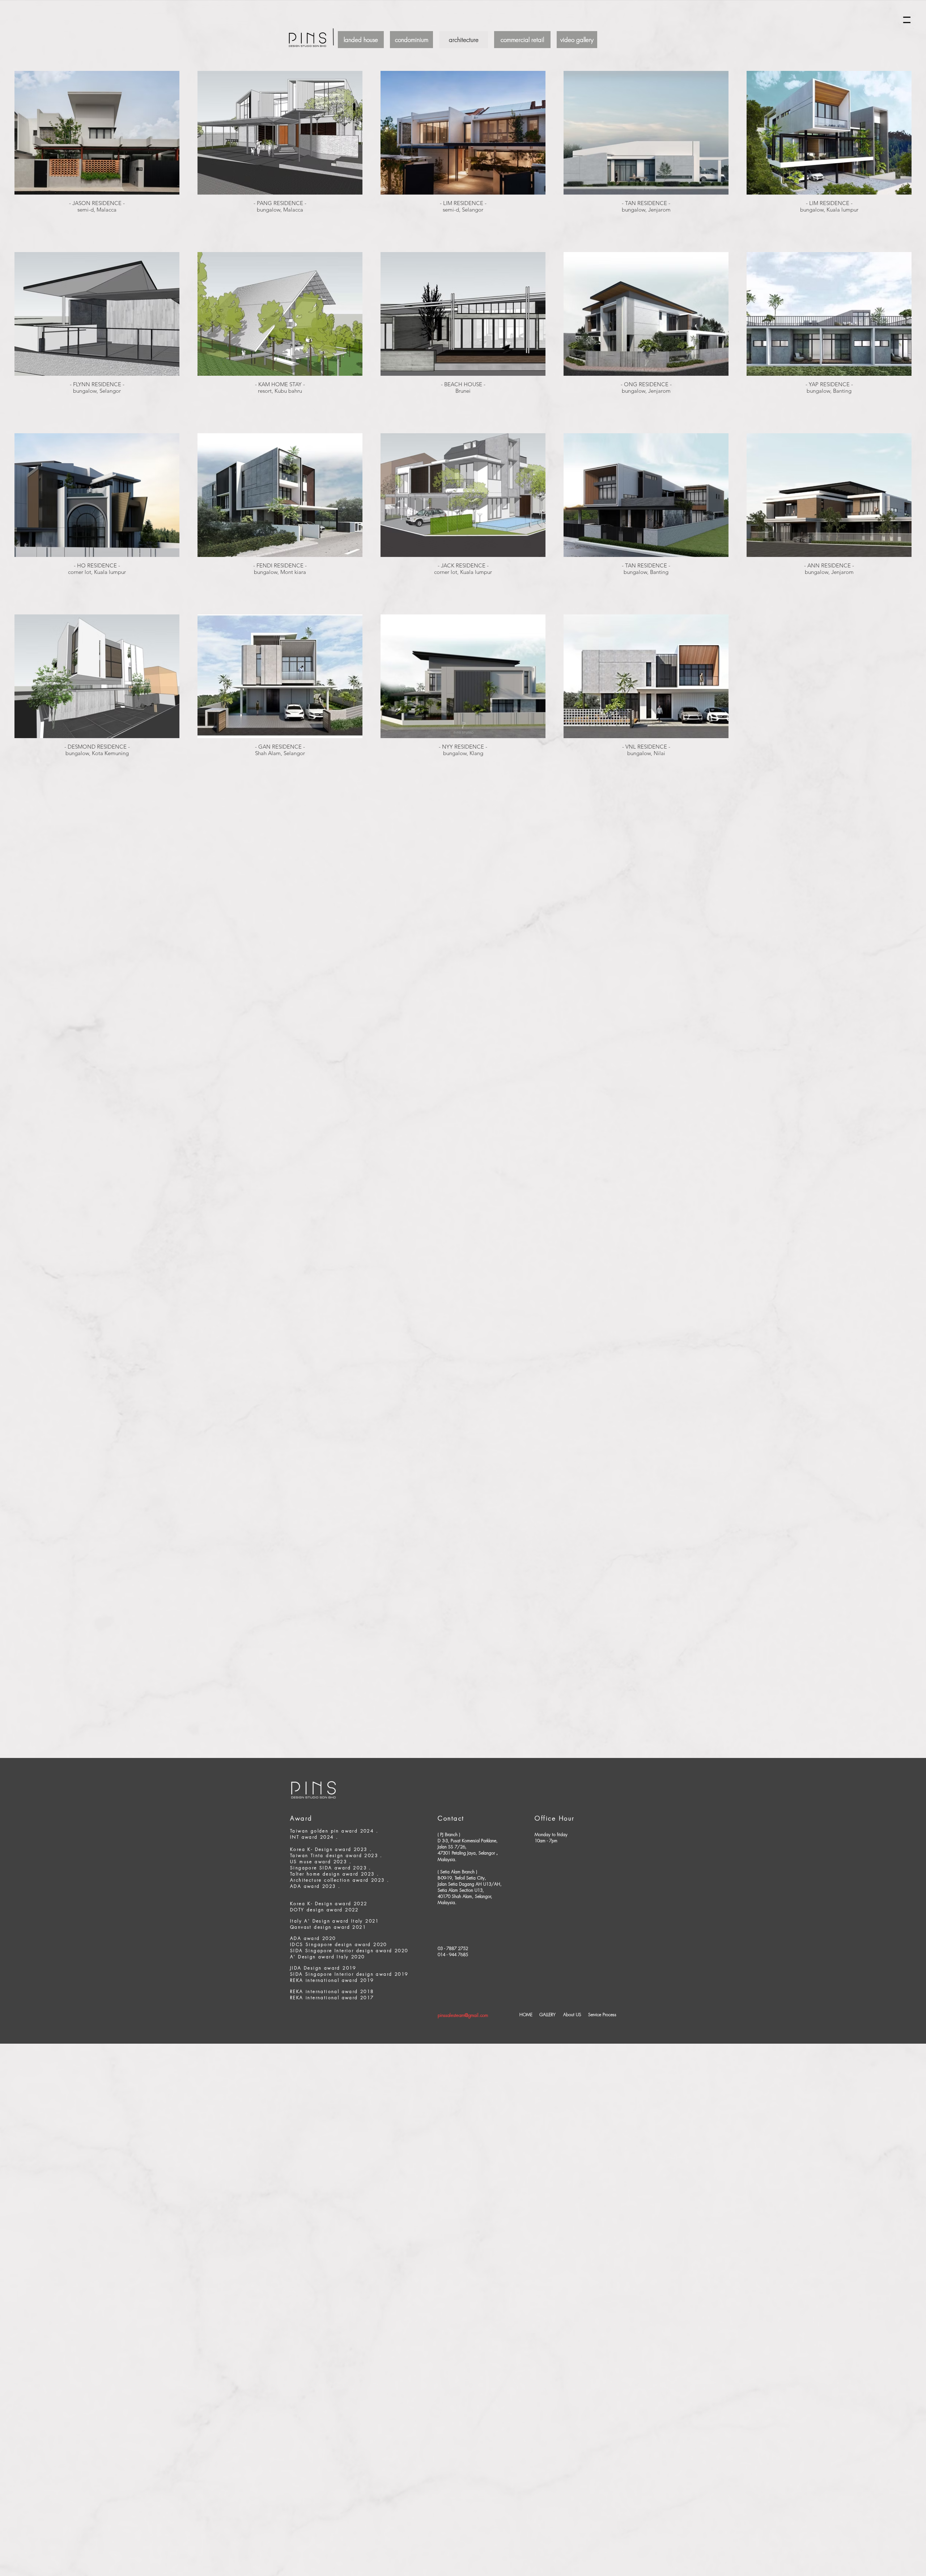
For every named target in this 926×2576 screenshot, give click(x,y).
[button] (907, 20)
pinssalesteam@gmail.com (463, 2015)
